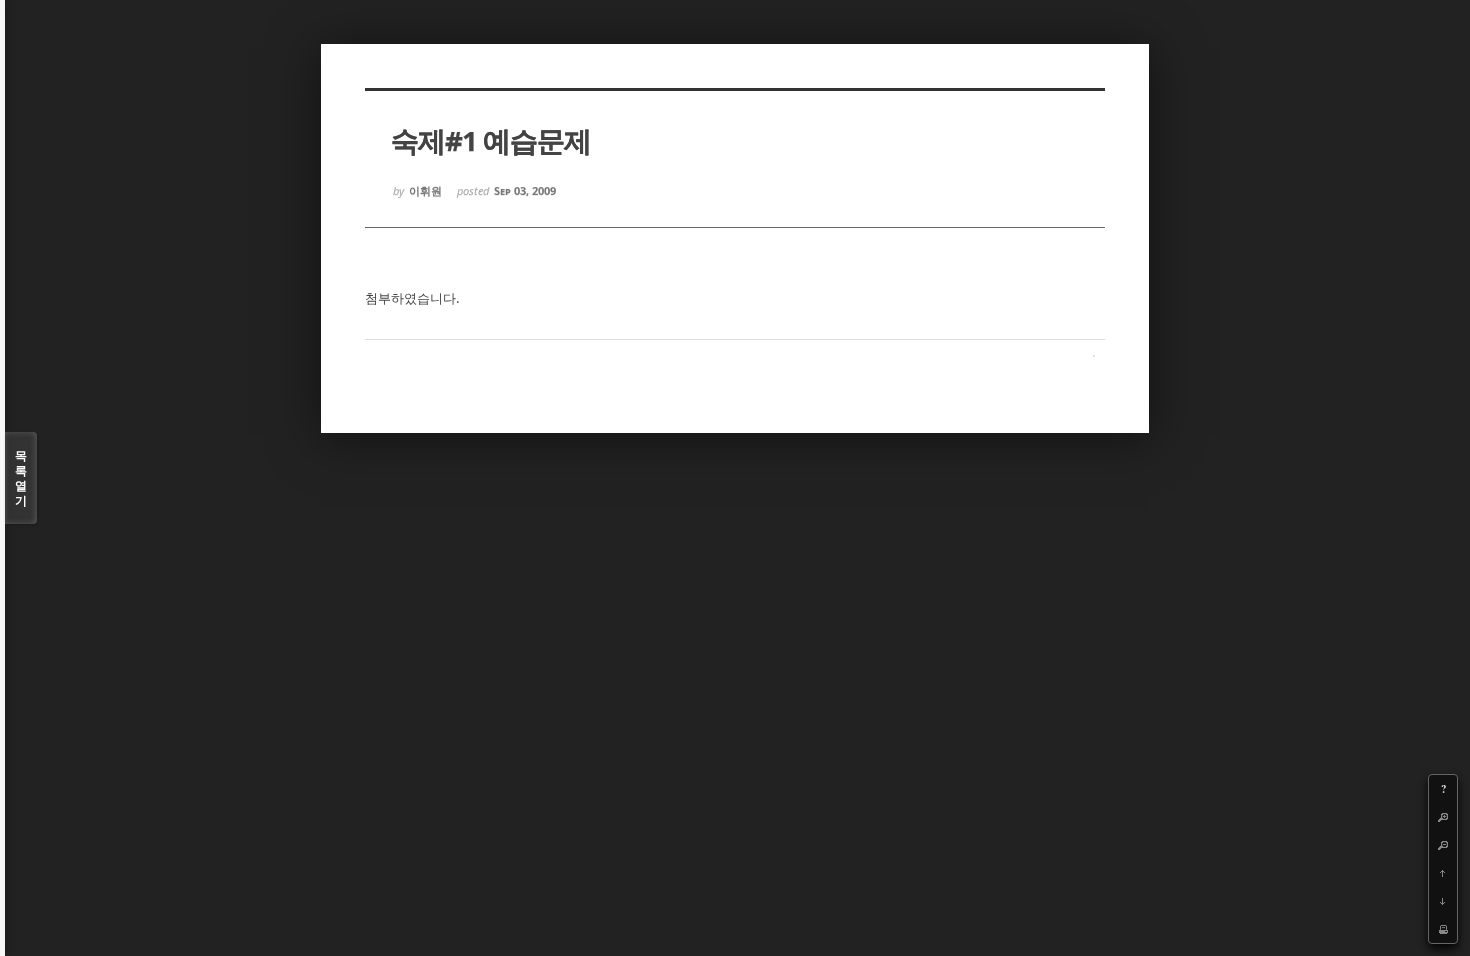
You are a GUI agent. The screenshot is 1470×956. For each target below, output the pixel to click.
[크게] (1443, 817)
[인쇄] (1443, 929)
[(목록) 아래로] (1443, 901)
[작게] (1443, 845)
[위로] (1443, 873)
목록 (21, 478)
